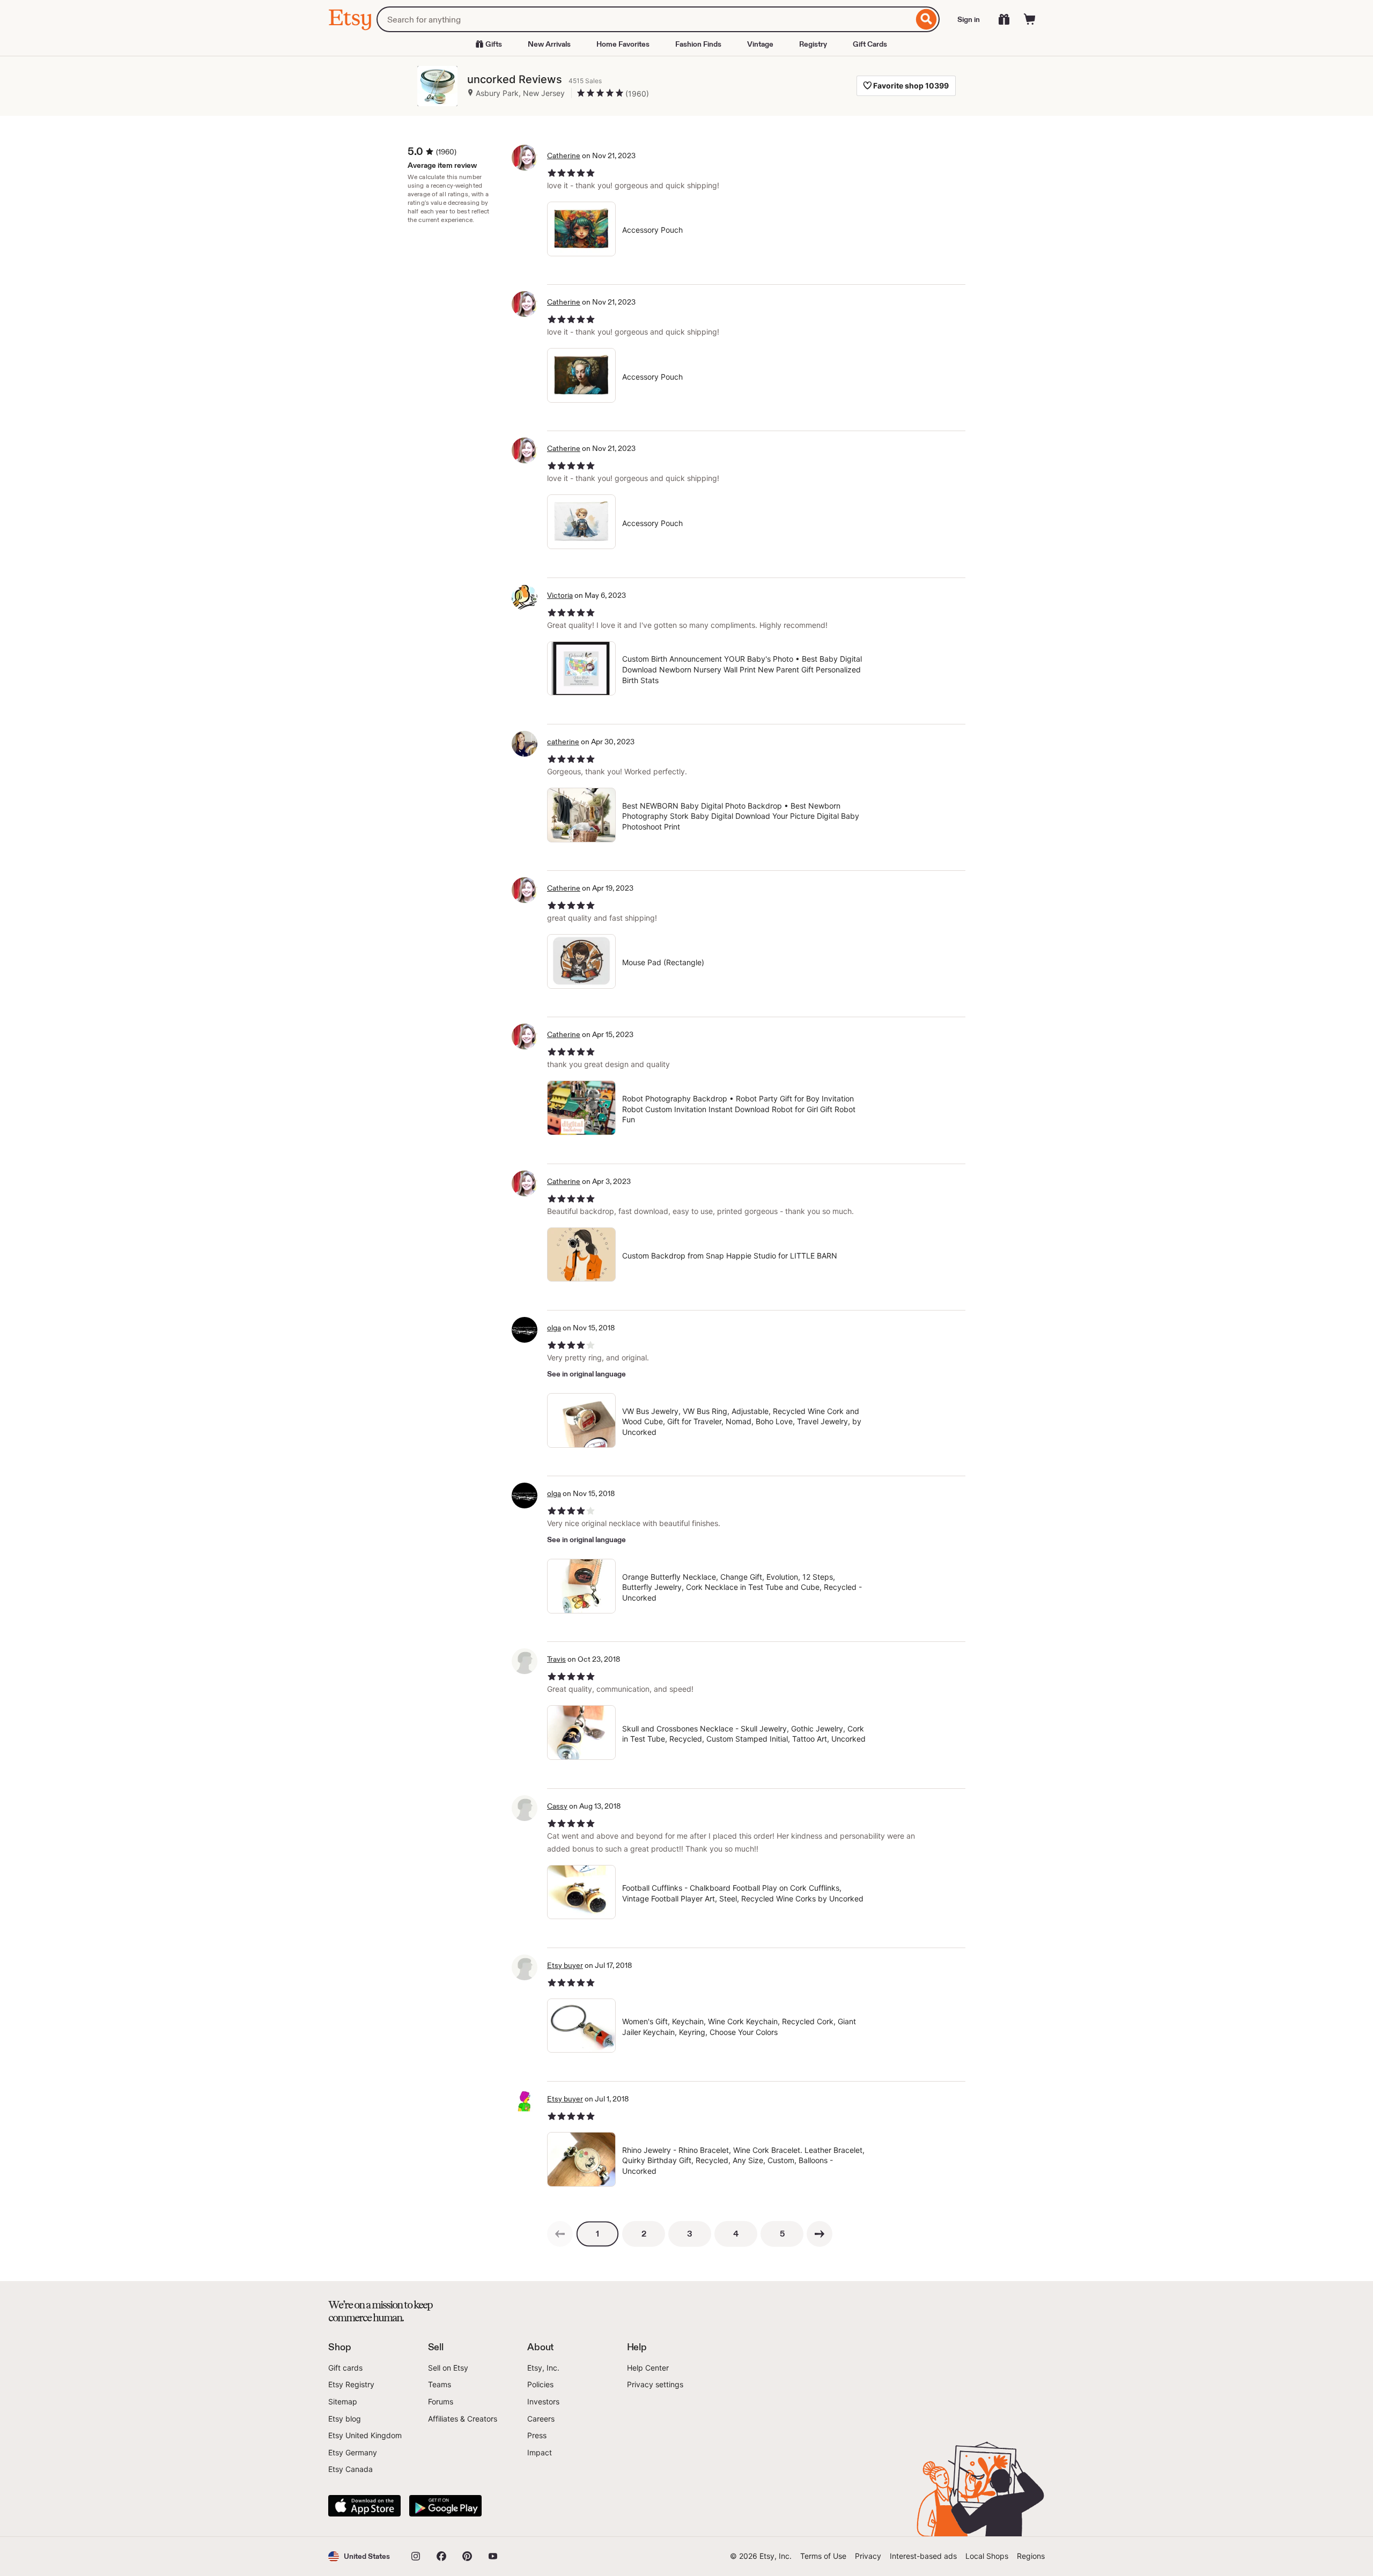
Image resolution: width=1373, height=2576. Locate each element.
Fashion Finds (698, 44)
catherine (563, 742)
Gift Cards (870, 44)
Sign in (969, 19)
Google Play (445, 2506)
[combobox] (645, 19)
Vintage (760, 44)
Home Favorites (623, 44)
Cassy (557, 1806)
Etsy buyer (565, 1965)
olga (554, 1328)
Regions (1031, 2556)
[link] (560, 2234)
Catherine (564, 156)
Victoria (560, 595)
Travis (556, 1659)
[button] (359, 2556)
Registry (813, 44)
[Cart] (1030, 19)
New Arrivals (549, 44)
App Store (364, 2506)
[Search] (927, 19)
